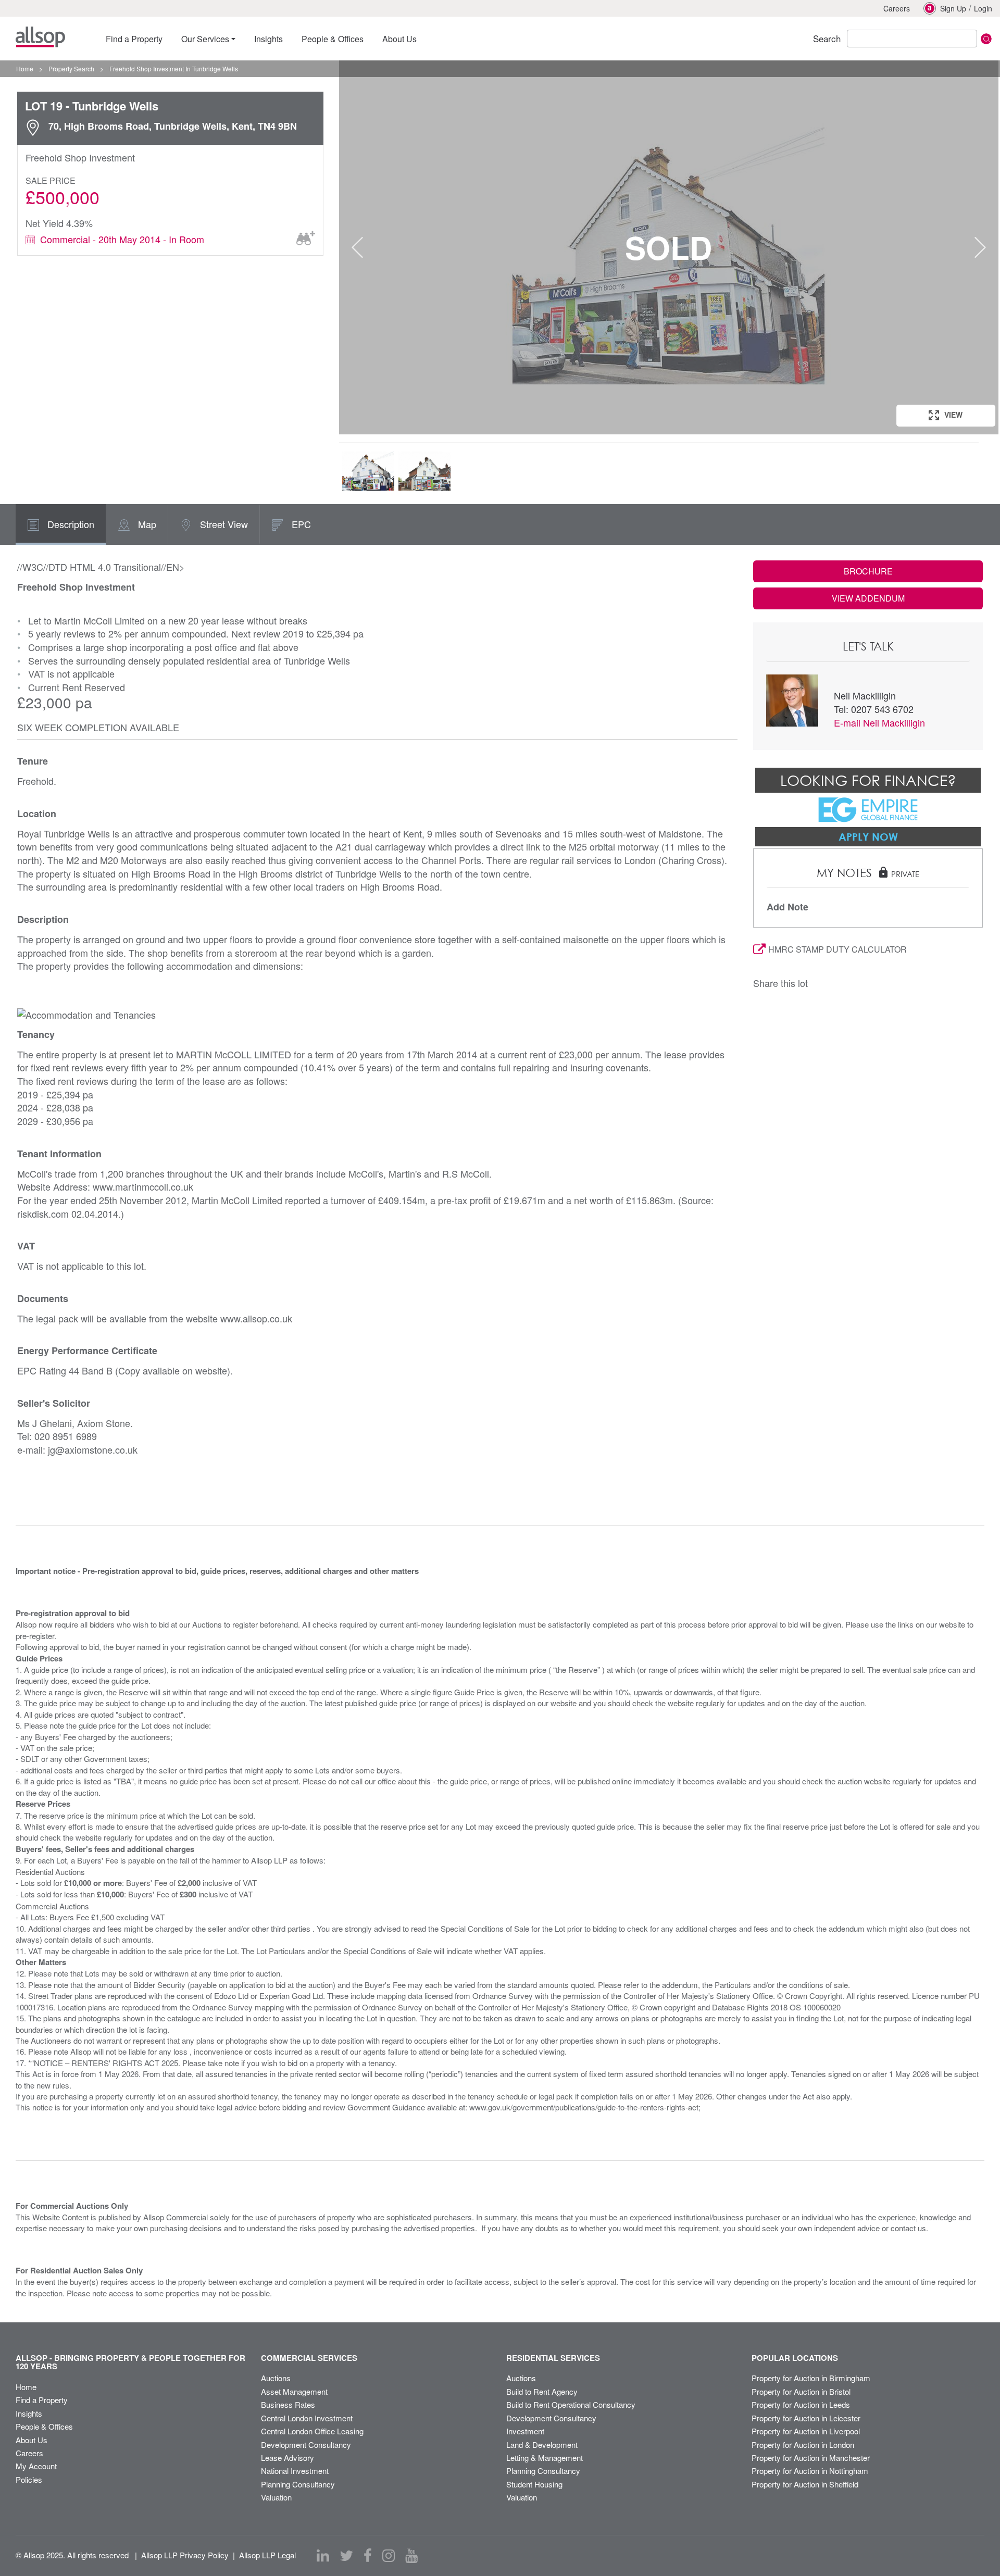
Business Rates (288, 2404)
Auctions (276, 2378)
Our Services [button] (205, 39)
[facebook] (368, 2556)
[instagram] (389, 2556)
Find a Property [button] (134, 39)
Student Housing (534, 2484)
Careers (897, 8)
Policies (29, 2479)
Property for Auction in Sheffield (805, 2484)
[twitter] (346, 2556)
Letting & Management (545, 2458)
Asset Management (294, 2391)
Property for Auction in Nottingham (810, 2471)
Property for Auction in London (803, 2444)
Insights (29, 2413)
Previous (357, 247)
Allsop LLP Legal (267, 2555)
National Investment (295, 2471)
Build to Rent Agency (542, 2391)
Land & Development (542, 2444)
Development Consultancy (306, 2444)
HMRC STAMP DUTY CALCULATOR (838, 949)
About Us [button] (399, 39)
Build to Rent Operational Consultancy (571, 2404)
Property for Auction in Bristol (801, 2391)
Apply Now (868, 836)
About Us (32, 2440)
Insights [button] (268, 39)
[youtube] (411, 2556)
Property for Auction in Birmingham (811, 2378)
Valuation (276, 2497)
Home (26, 2387)
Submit (986, 39)
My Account (36, 2466)
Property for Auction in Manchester (811, 2458)
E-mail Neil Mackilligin (879, 722)
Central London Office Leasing (312, 2431)
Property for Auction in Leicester (806, 2418)
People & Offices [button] (333, 39)
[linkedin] (323, 2556)
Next (980, 247)
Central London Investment (307, 2418)
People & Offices (44, 2426)
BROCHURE (868, 571)
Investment (525, 2431)
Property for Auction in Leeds (801, 2404)
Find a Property (42, 2400)
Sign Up (953, 8)
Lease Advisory (287, 2458)
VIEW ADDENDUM (868, 598)
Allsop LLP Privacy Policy (185, 2555)
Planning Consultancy (298, 2484)
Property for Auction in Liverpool (806, 2431)
